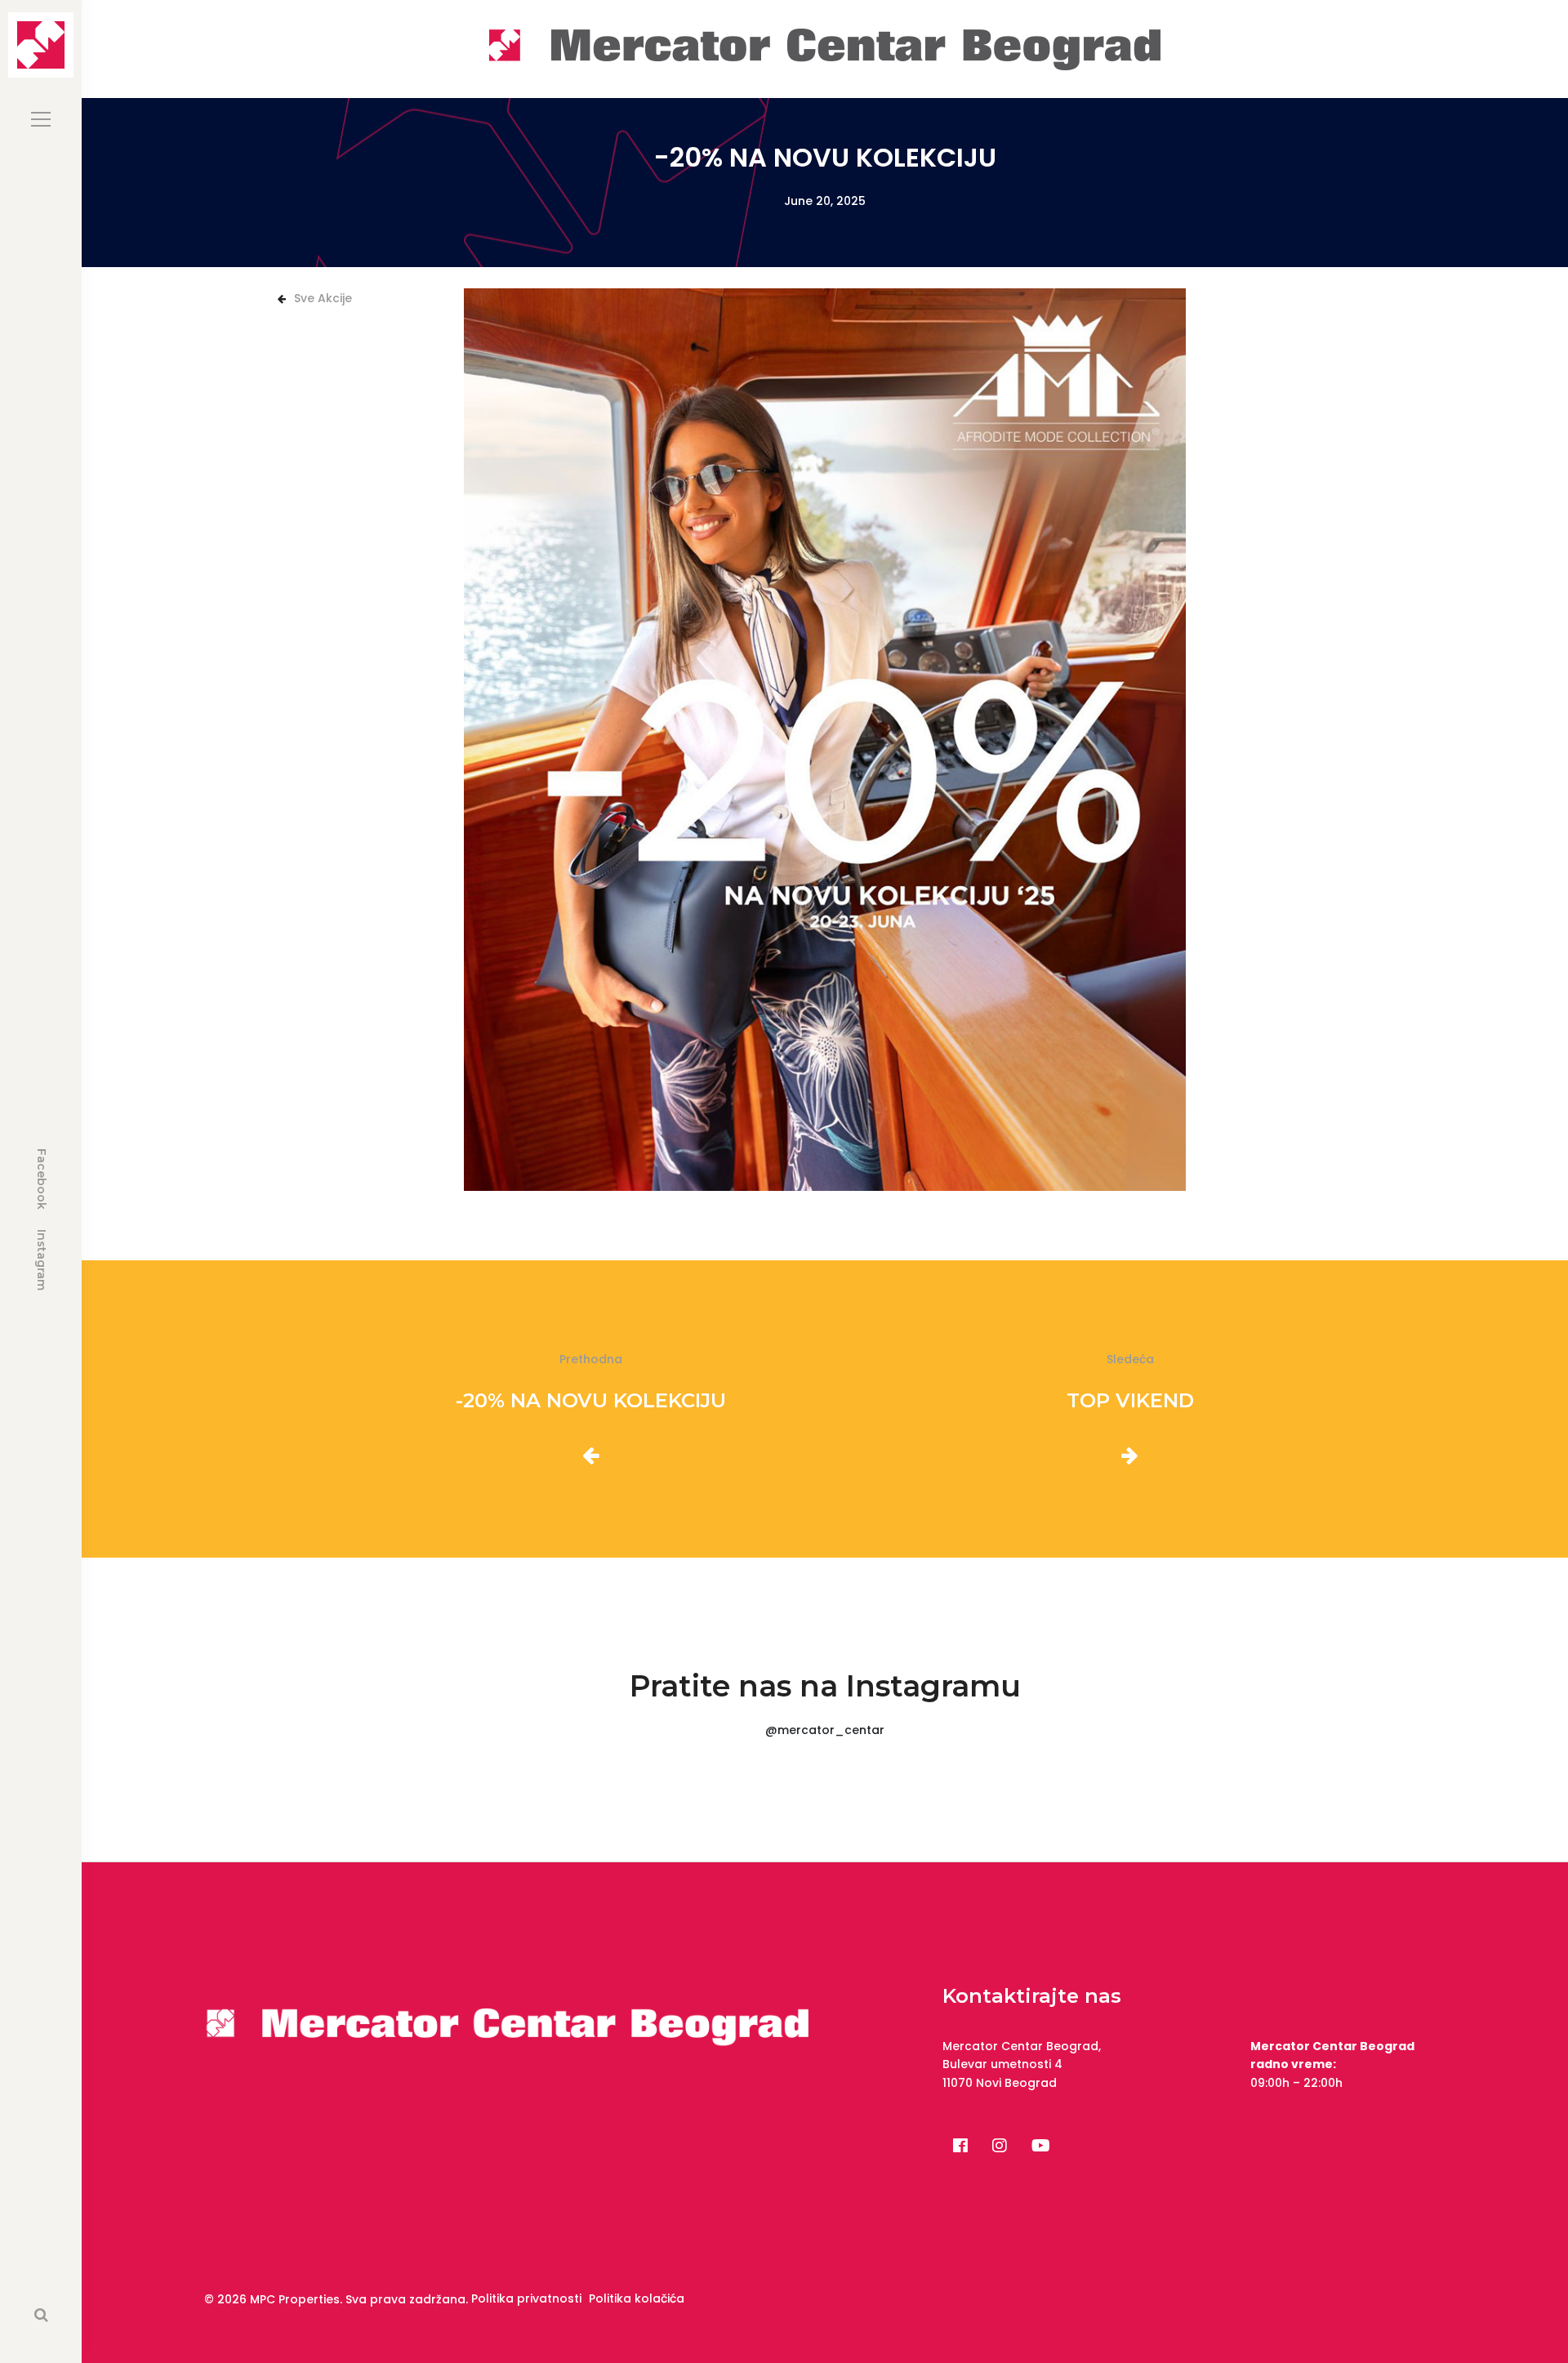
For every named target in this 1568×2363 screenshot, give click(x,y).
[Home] (825, 48)
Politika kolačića (637, 2298)
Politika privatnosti (526, 2298)
